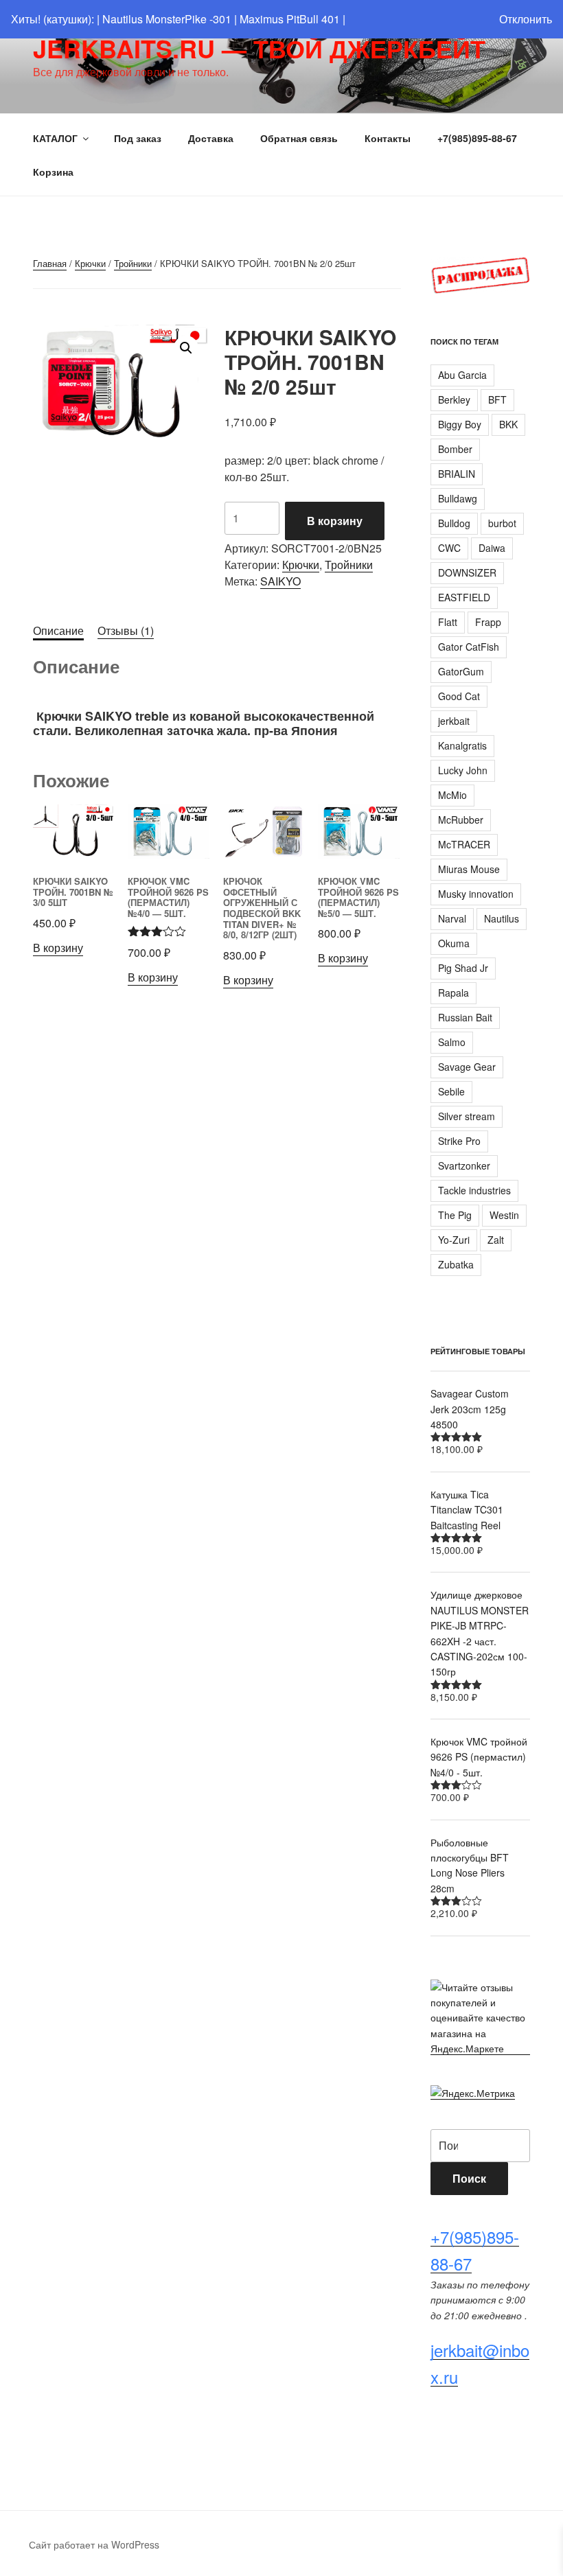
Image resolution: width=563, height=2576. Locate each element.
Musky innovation (476, 894)
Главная (50, 263)
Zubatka (456, 1264)
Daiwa (492, 548)
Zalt (496, 1240)
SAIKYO (280, 581)
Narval (452, 918)
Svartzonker (464, 1165)
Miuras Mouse (469, 869)
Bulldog (454, 523)
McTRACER (464, 844)
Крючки (90, 263)
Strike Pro (459, 1141)
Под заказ (138, 138)
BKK (508, 424)
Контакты (388, 138)
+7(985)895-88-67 (477, 138)
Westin (504, 1215)
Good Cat (459, 696)
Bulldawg (458, 498)
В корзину (335, 521)
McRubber (461, 820)
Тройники (133, 263)
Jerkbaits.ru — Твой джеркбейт (259, 48)
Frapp (488, 622)
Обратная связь (299, 138)
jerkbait (454, 721)
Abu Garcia (462, 375)
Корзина (53, 172)
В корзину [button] (58, 948)
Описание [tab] (58, 630)
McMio (452, 795)
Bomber (455, 449)
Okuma (454, 943)
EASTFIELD (464, 597)
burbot (502, 523)
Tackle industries (474, 1190)
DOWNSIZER (467, 572)
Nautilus (502, 918)
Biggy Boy (460, 424)
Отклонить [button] (526, 19)
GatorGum (461, 671)
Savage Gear (467, 1067)
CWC (449, 548)
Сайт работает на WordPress (94, 2544)
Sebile (451, 1091)
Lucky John (463, 770)
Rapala (453, 993)
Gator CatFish (469, 647)
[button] (186, 348)
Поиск (469, 2178)
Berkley (454, 399)
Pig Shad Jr (463, 968)
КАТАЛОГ (55, 138)
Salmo (452, 1042)
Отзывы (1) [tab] (126, 630)
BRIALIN (457, 474)
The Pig (455, 1215)
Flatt (448, 622)
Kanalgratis (462, 745)
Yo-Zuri (454, 1240)
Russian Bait (465, 1017)
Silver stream (467, 1116)
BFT (497, 399)
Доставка (211, 138)
